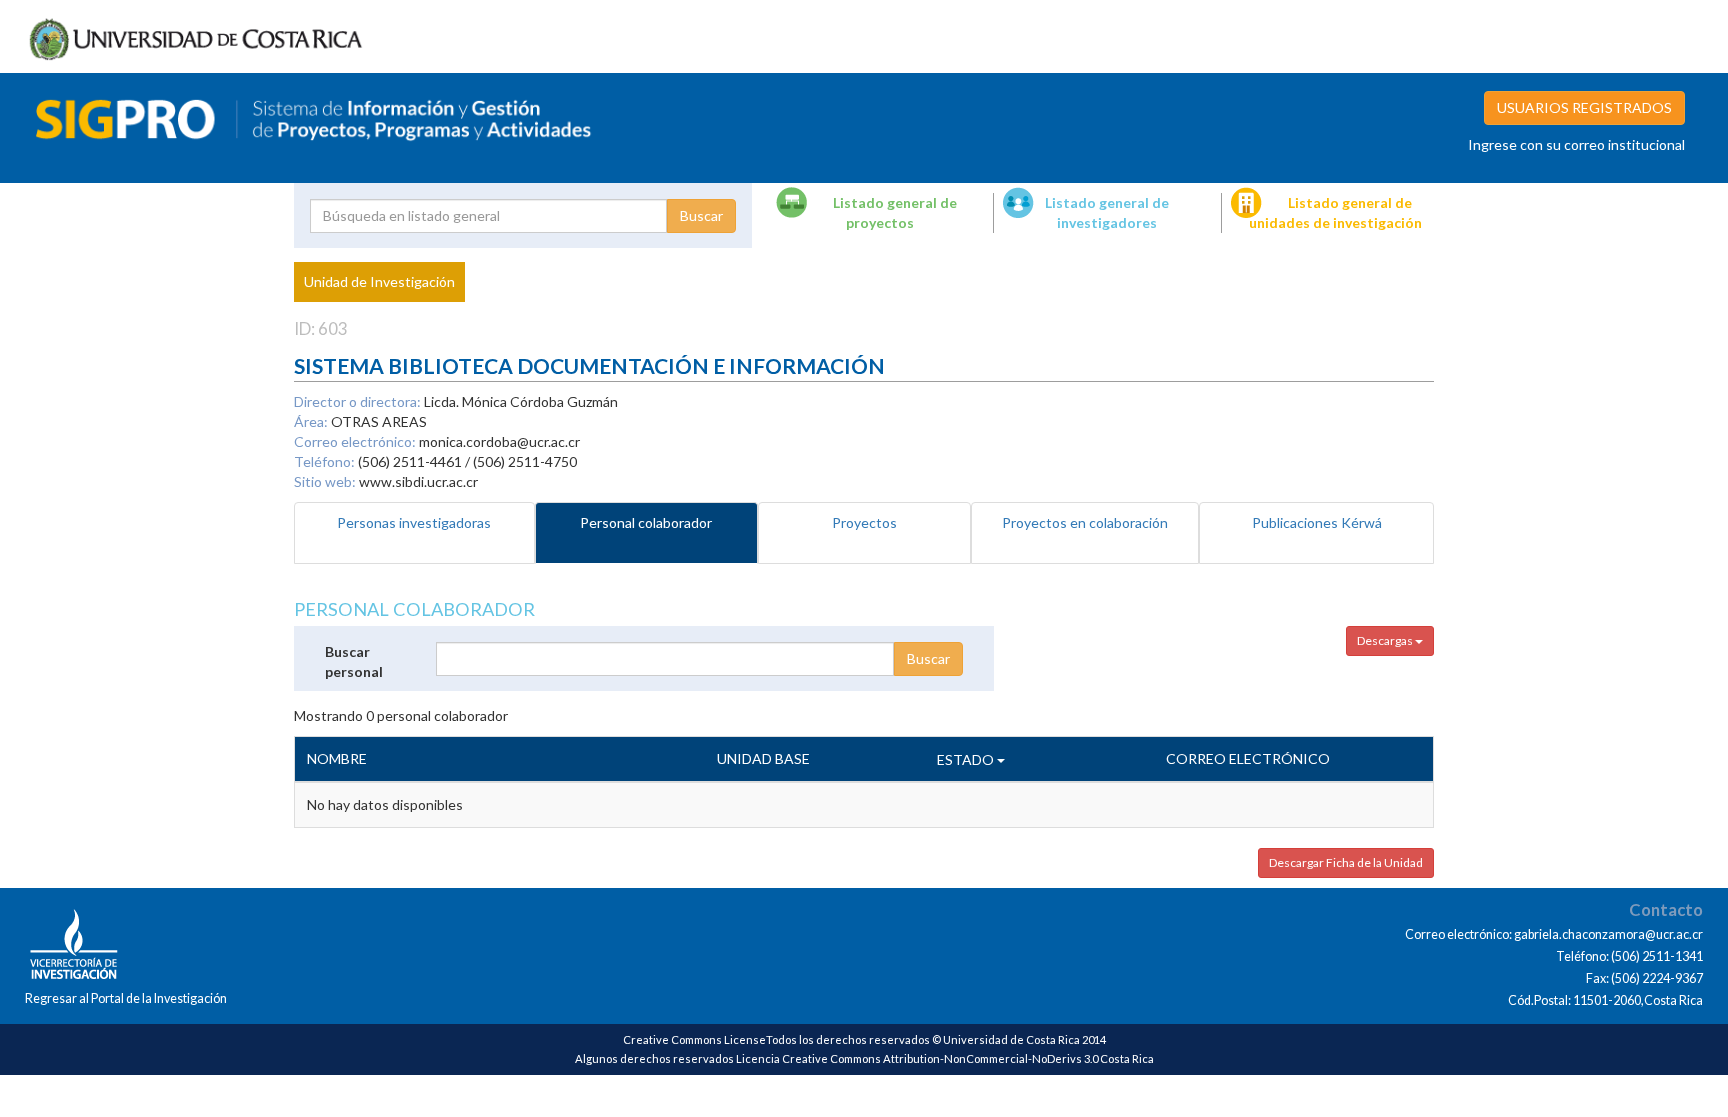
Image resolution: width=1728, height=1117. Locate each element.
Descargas (1386, 640)
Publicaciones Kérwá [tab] (1317, 522)
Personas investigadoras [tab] (414, 522)
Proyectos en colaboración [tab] (1085, 522)
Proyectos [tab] (864, 522)
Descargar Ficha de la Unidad (1346, 862)
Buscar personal (354, 661)
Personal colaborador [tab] (646, 522)
